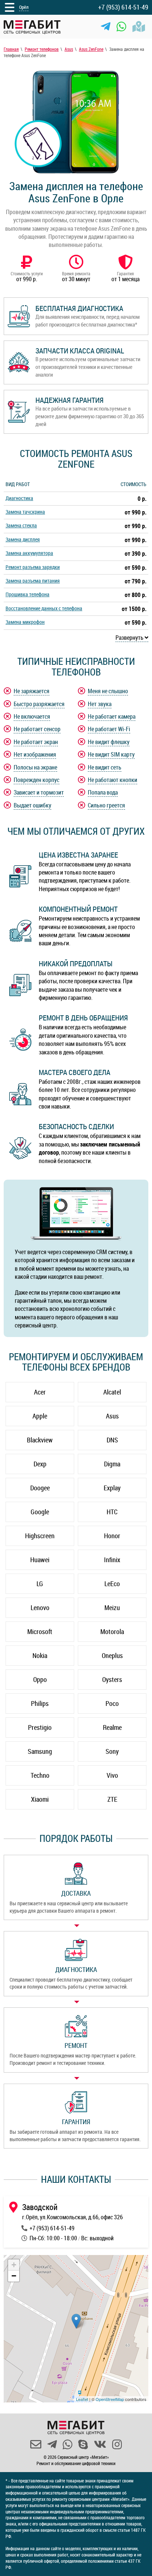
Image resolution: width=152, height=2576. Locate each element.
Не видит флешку (109, 742)
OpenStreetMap (110, 2399)
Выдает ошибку (32, 805)
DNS (112, 1440)
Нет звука (100, 704)
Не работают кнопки (113, 780)
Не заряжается (32, 691)
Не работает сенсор (37, 729)
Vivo (112, 1775)
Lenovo (40, 1608)
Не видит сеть (105, 767)
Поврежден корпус (37, 780)
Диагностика (19, 498)
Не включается (32, 716)
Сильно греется (106, 805)
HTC (112, 1512)
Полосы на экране (35, 767)
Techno (40, 1775)
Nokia (40, 1655)
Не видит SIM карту (111, 754)
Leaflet (82, 2399)
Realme (112, 1727)
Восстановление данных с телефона (44, 608)
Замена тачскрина (25, 512)
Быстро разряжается (39, 704)
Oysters (112, 1679)
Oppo (40, 1679)
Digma (112, 1464)
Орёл (24, 7)
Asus (112, 1416)
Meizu (112, 1608)
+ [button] (14, 2265)
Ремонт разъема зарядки (33, 567)
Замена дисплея (23, 539)
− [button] (14, 2276)
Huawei (40, 1560)
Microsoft (40, 1631)
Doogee (40, 1488)
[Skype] (83, 2444)
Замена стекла (21, 525)
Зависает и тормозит (39, 792)
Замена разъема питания (33, 581)
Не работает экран (36, 742)
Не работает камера (112, 716)
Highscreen (40, 1536)
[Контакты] (139, 27)
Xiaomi (40, 1799)
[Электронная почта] (36, 2444)
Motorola (112, 1631)
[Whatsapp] (121, 27)
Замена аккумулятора (29, 553)
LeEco (112, 1584)
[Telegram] (106, 27)
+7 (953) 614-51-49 (123, 7)
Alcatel (112, 1392)
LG (40, 1584)
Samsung (40, 1751)
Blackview (40, 1440)
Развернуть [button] (130, 638)
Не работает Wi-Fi (109, 729)
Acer (40, 1392)
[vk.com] (100, 2444)
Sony (112, 1751)
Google (40, 1512)
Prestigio (40, 1727)
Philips (40, 1703)
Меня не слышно (108, 691)
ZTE (112, 1799)
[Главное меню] (10, 7)
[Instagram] (117, 2444)
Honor (112, 1536)
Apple (40, 1416)
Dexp (40, 1464)
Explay (112, 1488)
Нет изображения (35, 754)
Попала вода (103, 792)
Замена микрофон (25, 622)
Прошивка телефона (27, 594)
